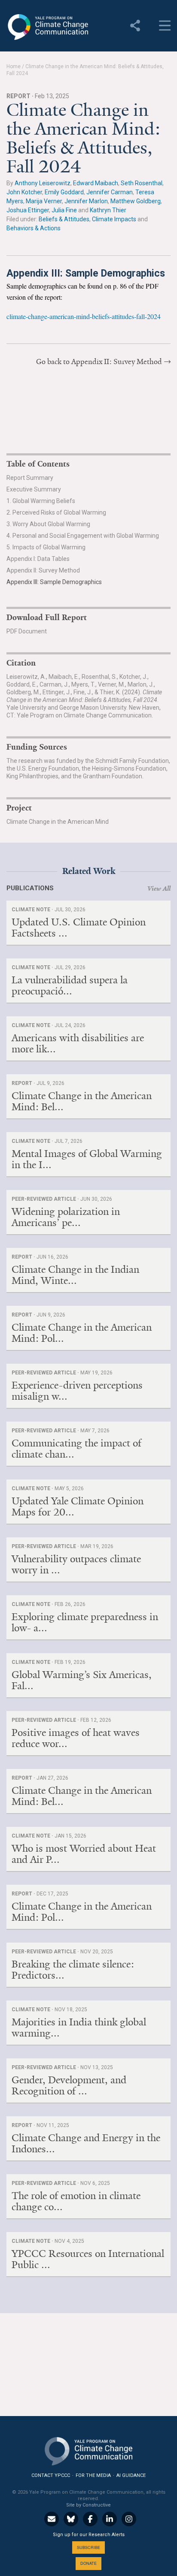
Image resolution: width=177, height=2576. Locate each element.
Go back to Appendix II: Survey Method (99, 362)
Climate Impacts (114, 219)
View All (159, 889)
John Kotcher (24, 192)
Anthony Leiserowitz (43, 183)
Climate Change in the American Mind (58, 822)
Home (14, 66)
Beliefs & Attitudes (64, 219)
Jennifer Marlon (86, 201)
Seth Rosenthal (142, 183)
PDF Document (27, 631)
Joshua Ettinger (28, 210)
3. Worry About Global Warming (48, 524)
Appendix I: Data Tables (38, 559)
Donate (88, 2563)
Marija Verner (44, 201)
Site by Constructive (88, 2505)
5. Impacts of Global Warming (46, 547)
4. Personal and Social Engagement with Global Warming (83, 536)
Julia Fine (64, 210)
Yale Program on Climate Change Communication (47, 27)
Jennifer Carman (110, 192)
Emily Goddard (64, 192)
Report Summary (30, 478)
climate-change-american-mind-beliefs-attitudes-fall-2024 (84, 316)
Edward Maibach (96, 183)
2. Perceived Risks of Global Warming (56, 512)
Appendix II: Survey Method (43, 570)
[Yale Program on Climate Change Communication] (88, 2449)
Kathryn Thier (108, 210)
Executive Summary (34, 489)
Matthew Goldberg (136, 201)
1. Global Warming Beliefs (41, 501)
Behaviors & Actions (34, 228)
